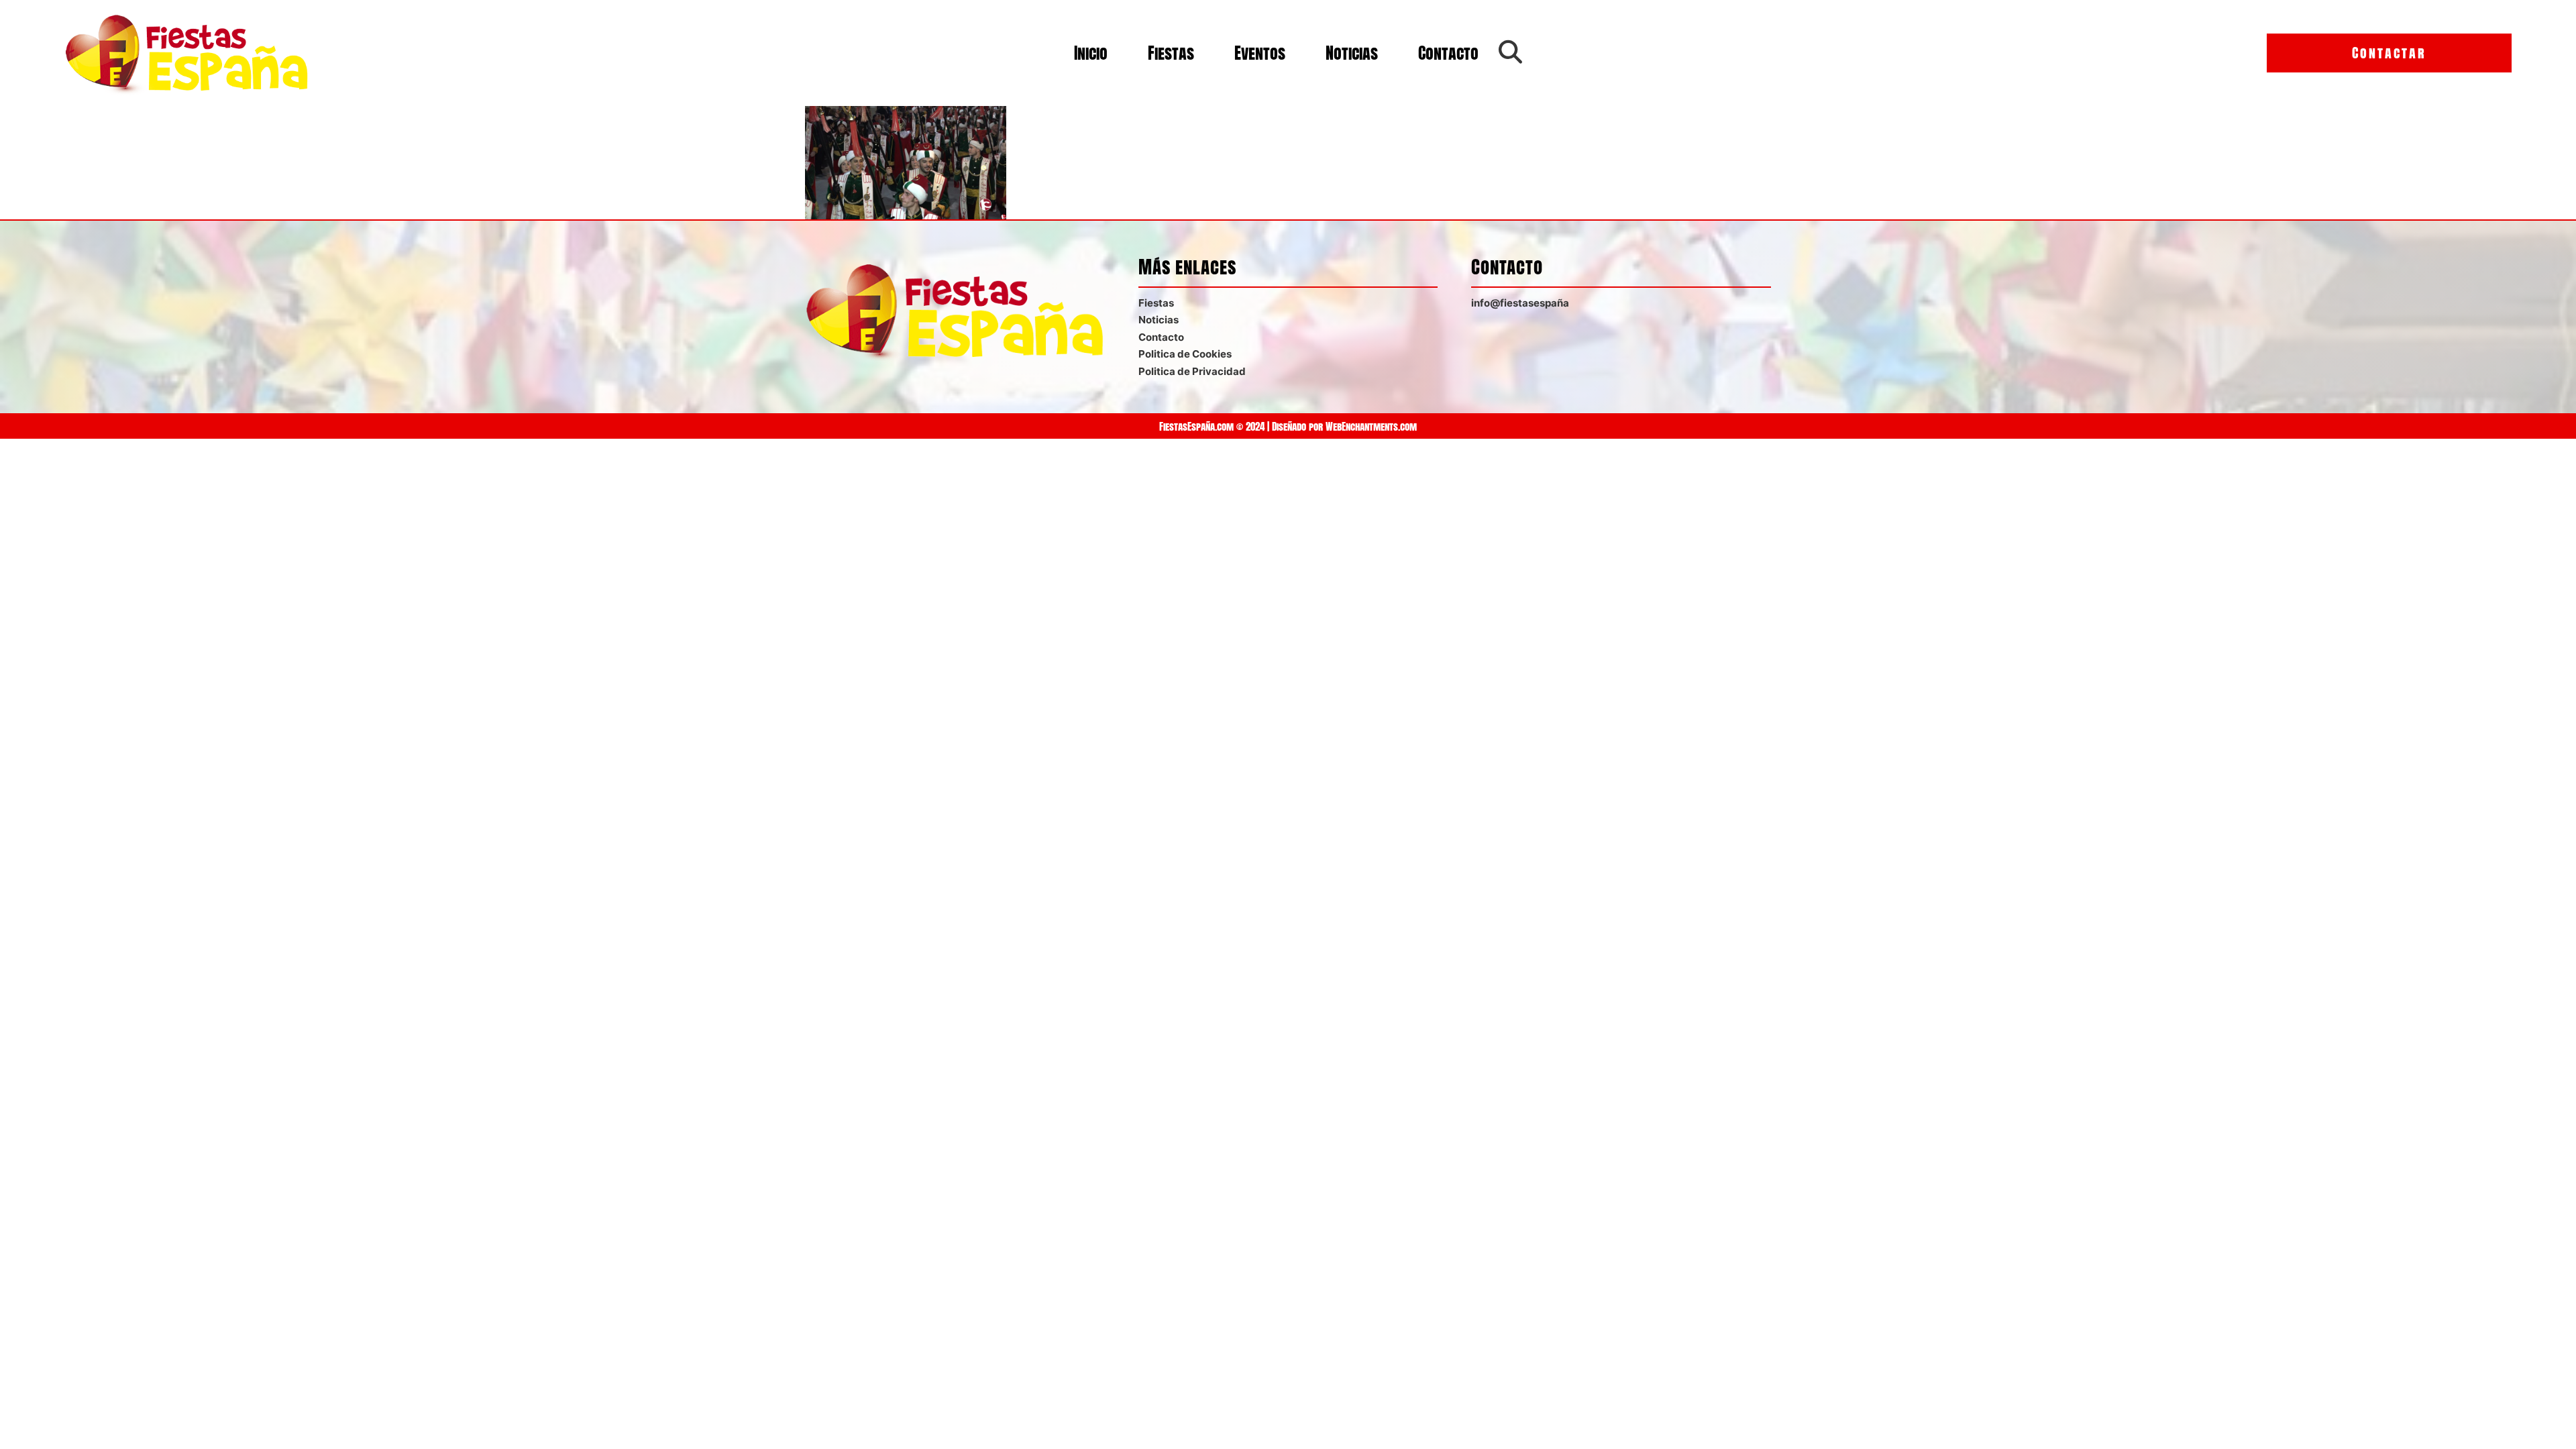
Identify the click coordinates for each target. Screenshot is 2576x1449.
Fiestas (1171, 53)
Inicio (1091, 53)
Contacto (1448, 53)
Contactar (2389, 53)
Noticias (1352, 53)
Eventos (1260, 53)
